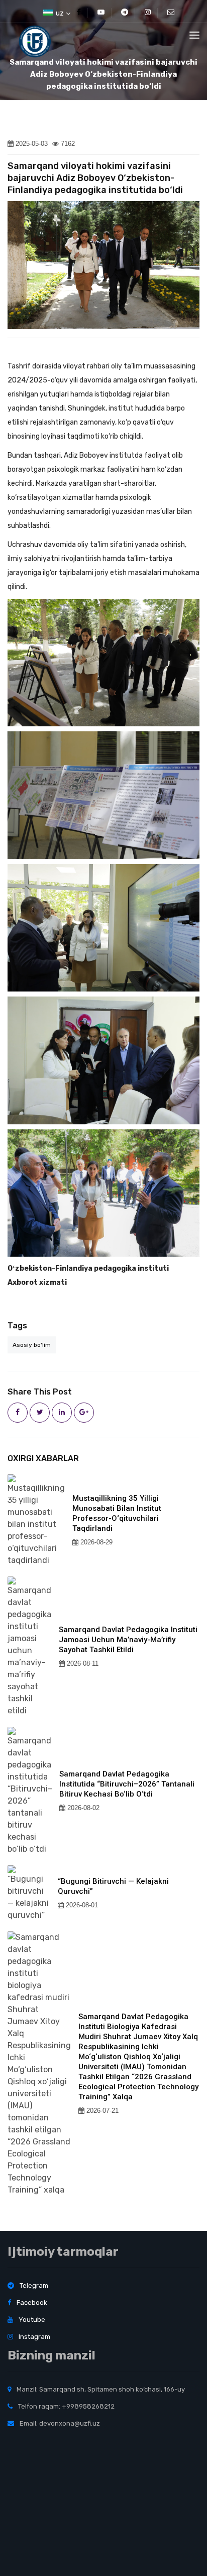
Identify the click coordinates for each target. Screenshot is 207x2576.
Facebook (31, 2303)
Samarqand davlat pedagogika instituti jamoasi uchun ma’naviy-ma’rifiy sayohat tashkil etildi (128, 1640)
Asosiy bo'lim (32, 1345)
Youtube (31, 2320)
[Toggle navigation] (194, 35)
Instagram (34, 2337)
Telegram (33, 2286)
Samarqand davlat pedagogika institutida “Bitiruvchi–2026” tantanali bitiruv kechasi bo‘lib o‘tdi (127, 1784)
